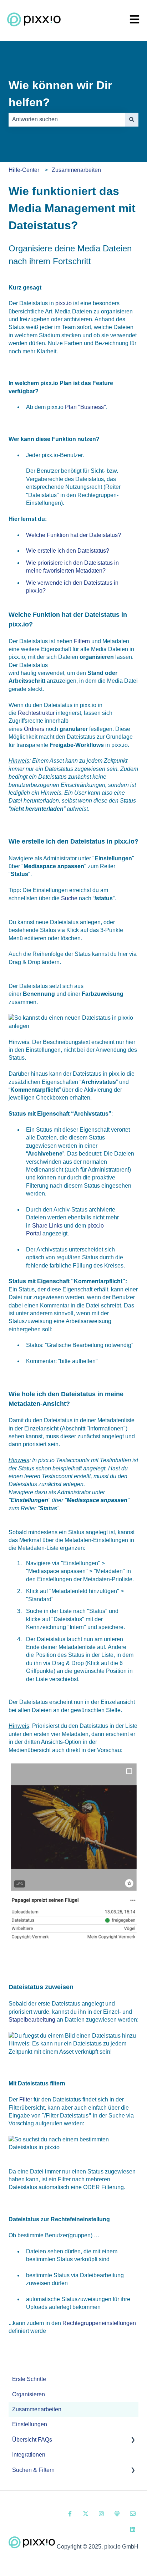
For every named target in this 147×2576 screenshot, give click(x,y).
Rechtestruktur (36, 713)
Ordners (34, 729)
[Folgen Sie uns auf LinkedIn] (133, 2529)
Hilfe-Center (24, 170)
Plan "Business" (85, 407)
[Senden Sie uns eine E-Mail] (133, 2514)
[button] (133, 2440)
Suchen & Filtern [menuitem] (33, 2470)
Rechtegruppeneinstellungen (99, 2323)
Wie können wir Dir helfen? (60, 94)
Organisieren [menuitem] (29, 2394)
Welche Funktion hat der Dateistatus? (73, 535)
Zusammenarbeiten (76, 170)
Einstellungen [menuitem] (30, 2424)
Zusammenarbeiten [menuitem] (37, 2409)
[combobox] (67, 119)
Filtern (82, 641)
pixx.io (64, 303)
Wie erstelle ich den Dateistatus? (68, 551)
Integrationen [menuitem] (29, 2455)
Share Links (47, 1226)
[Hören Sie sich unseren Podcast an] (117, 2514)
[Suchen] (132, 119)
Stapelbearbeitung (32, 2020)
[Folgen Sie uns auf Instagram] (101, 2514)
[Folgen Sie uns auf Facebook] (70, 2514)
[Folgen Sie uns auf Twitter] (86, 2514)
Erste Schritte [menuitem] (29, 2379)
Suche (69, 898)
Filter (26, 2099)
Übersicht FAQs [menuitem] (32, 2440)
